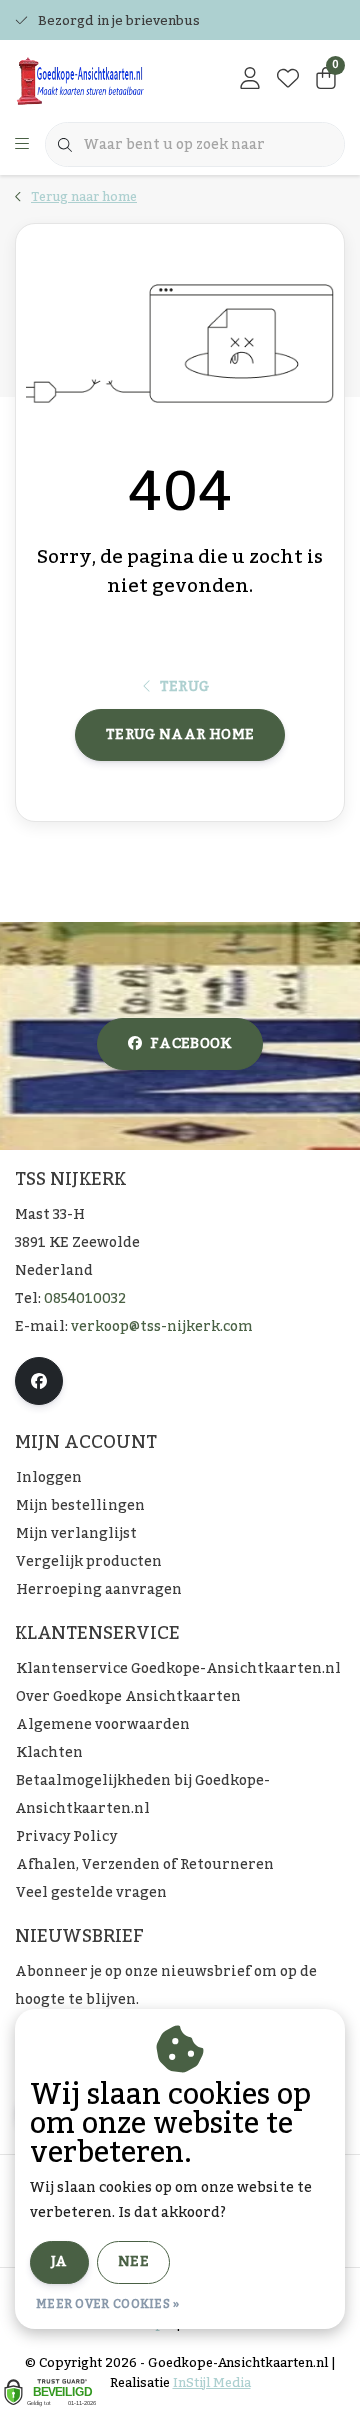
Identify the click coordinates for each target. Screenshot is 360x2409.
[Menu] (22, 145)
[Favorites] (288, 80)
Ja (59, 2262)
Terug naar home (180, 735)
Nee (133, 2262)
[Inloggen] (250, 80)
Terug (185, 687)
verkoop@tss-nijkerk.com (162, 1327)
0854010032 (85, 1299)
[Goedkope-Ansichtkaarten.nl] (105, 80)
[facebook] (39, 1381)
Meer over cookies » (108, 2304)
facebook (191, 1044)
